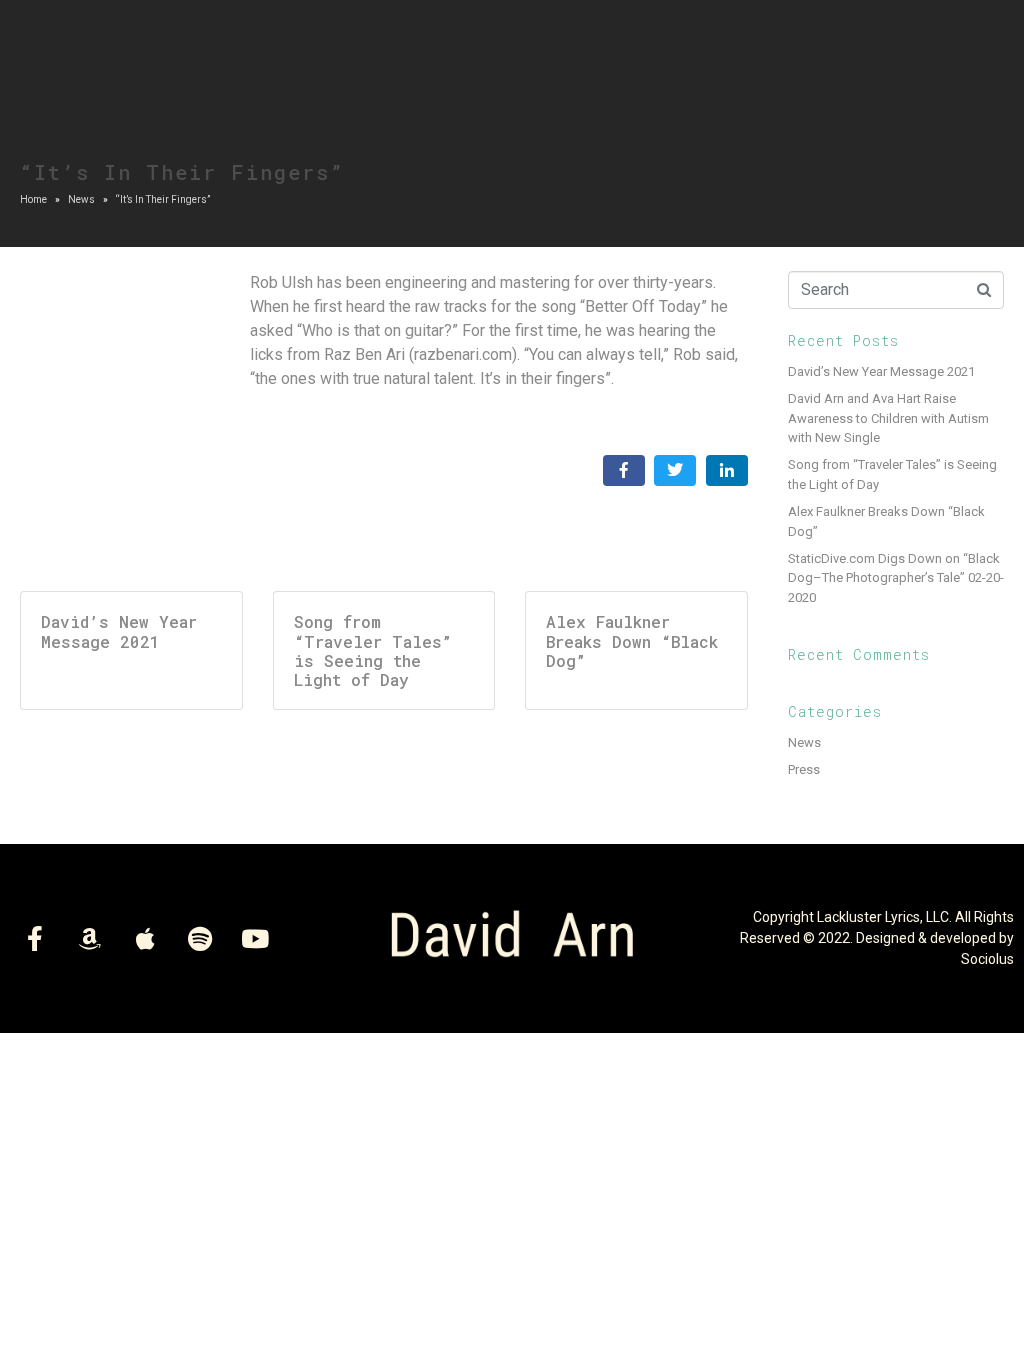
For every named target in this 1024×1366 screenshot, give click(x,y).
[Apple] (145, 938)
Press (804, 769)
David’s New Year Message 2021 (881, 371)
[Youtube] (255, 938)
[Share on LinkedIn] (727, 470)
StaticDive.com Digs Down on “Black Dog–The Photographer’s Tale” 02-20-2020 (896, 578)
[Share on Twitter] (675, 470)
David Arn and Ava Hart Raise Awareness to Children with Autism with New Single (888, 418)
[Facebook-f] (35, 938)
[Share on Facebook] (624, 470)
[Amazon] (90, 938)
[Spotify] (200, 938)
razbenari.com (463, 354)
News (804, 742)
